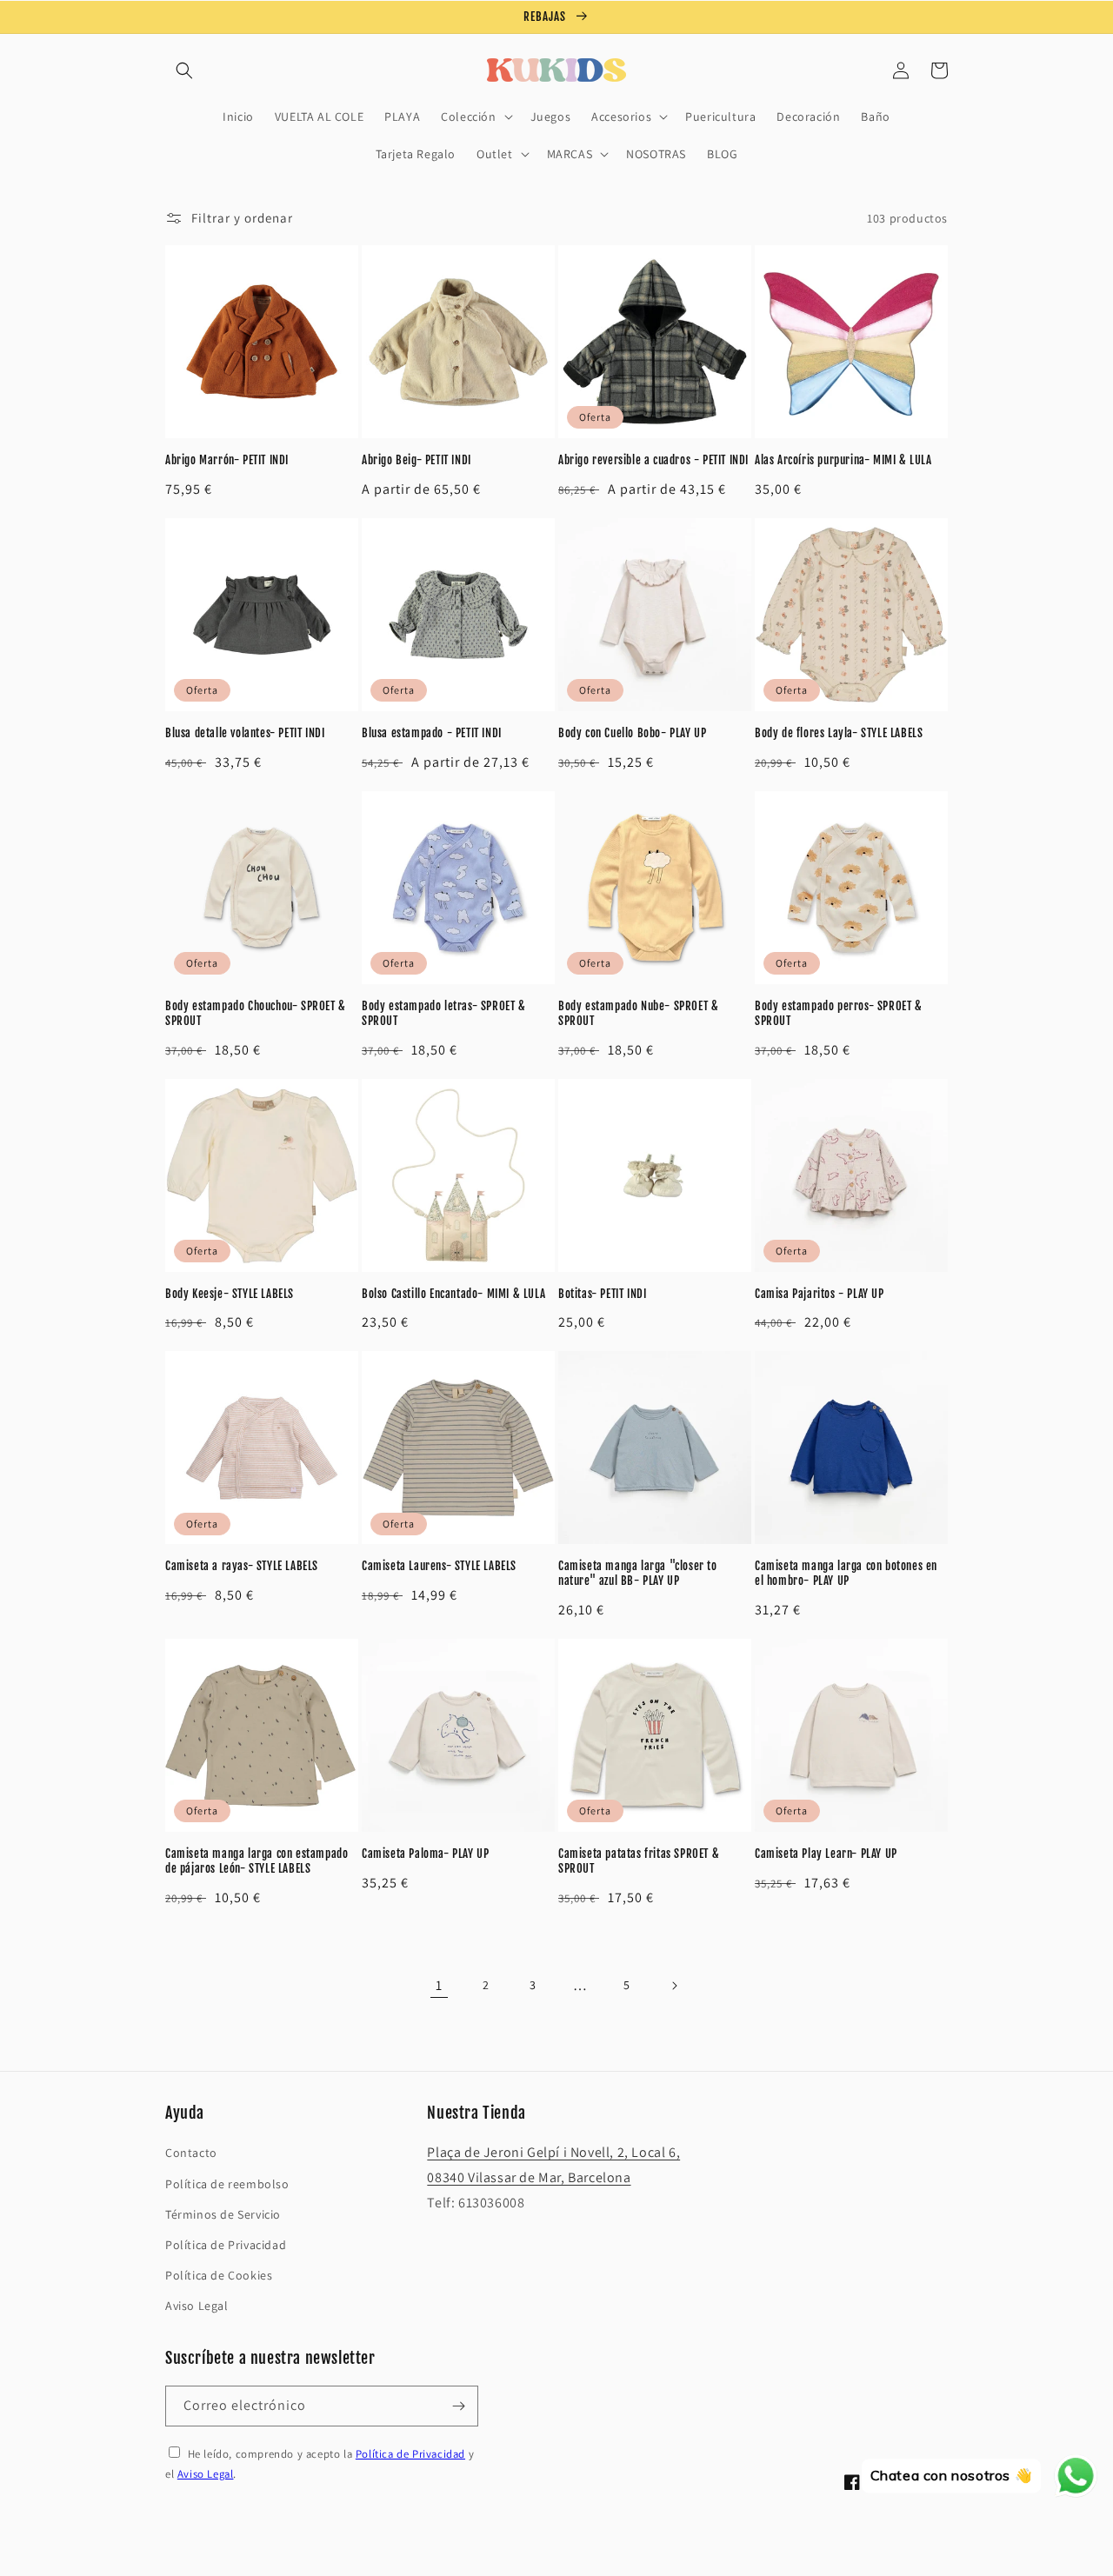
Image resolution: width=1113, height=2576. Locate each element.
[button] (184, 70)
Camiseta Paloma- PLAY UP (425, 1854)
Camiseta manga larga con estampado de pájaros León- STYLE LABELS (257, 1861)
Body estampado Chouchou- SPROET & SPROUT (256, 1013)
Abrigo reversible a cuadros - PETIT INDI (653, 460)
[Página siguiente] (674, 1986)
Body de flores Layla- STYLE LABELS (839, 733)
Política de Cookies (219, 2275)
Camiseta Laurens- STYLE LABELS (439, 1566)
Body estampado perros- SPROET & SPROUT (839, 1013)
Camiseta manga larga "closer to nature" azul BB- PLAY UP (638, 1573)
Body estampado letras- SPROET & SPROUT (444, 1013)
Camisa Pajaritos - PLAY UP (820, 1294)
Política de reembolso (227, 2184)
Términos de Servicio (223, 2214)
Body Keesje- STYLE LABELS (230, 1294)
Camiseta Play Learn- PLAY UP (826, 1854)
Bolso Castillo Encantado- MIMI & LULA (453, 1294)
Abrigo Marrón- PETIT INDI (227, 460)
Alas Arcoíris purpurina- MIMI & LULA (843, 460)
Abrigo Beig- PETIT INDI (417, 460)
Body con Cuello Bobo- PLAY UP (632, 733)
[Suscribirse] (458, 2406)
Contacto (191, 2153)
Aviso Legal (197, 2306)
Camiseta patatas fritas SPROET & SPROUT (639, 1861)
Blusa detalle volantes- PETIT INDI (245, 733)
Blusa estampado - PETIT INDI (432, 733)
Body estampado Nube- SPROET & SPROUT (638, 1013)
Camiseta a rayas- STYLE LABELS (242, 1566)
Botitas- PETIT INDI (602, 1294)
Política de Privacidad (226, 2245)
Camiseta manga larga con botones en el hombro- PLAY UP (846, 1573)
